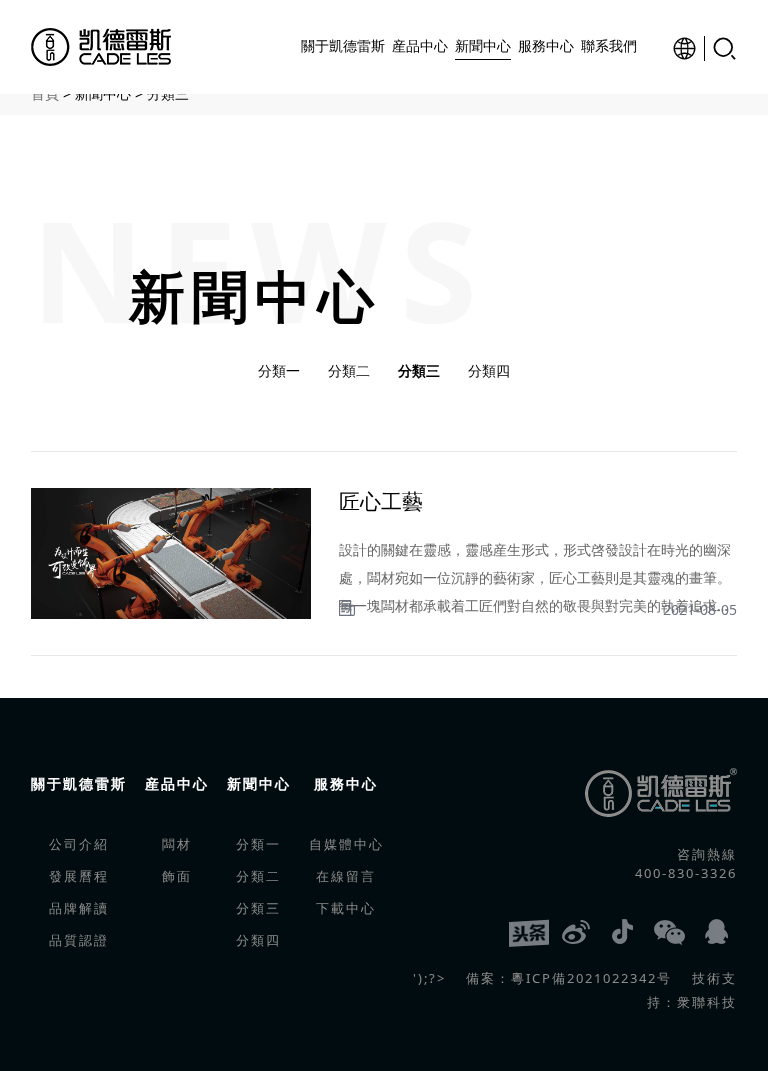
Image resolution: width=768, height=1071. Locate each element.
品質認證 (79, 940)
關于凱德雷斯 (79, 783)
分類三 (419, 370)
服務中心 (346, 783)
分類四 (489, 370)
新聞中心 (259, 783)
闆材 (177, 844)
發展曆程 (79, 876)
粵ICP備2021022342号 (591, 978)
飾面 (177, 876)
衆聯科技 (707, 1002)
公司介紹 (79, 844)
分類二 (349, 370)
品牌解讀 (79, 908)
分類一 (279, 370)
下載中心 (346, 908)
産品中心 (177, 783)
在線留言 (346, 876)
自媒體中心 (346, 844)
